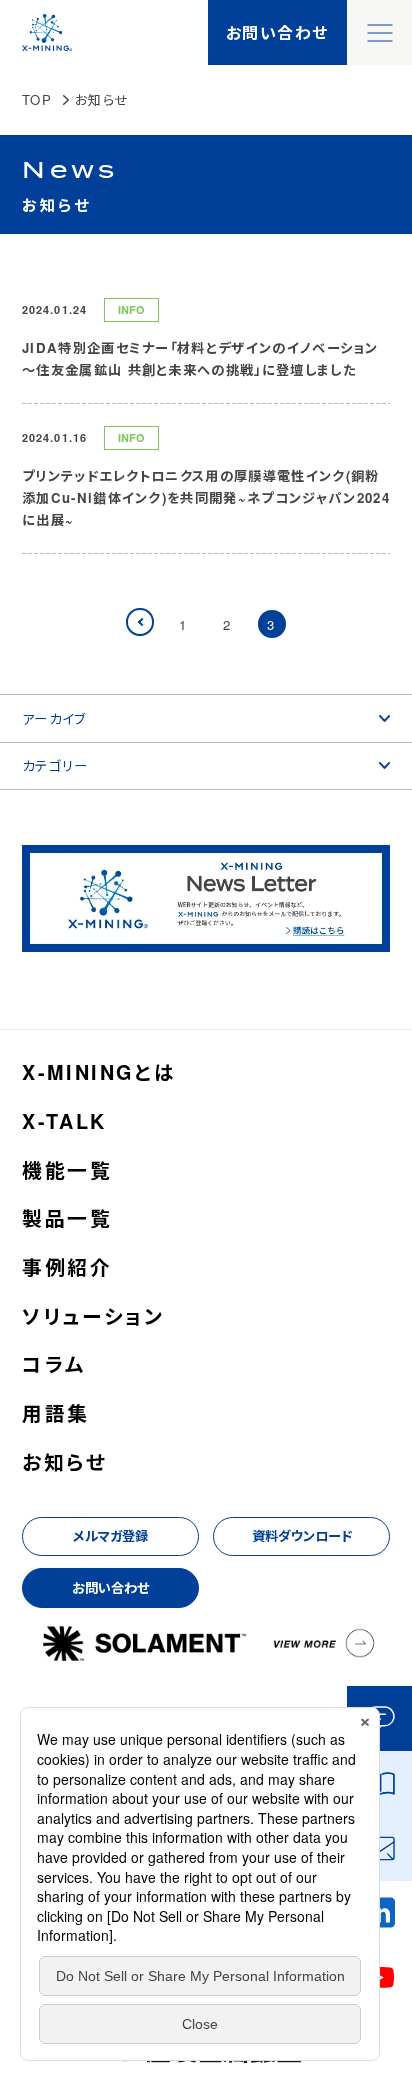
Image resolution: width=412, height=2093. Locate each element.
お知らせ (65, 1463)
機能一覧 (67, 1171)
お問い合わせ (110, 1587)
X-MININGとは (99, 1073)
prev (152, 624)
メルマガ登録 (110, 1535)
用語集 (56, 1414)
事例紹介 (67, 1268)
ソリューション (93, 1317)
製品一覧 (67, 1219)
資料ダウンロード (302, 1535)
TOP (37, 99)
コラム (54, 1365)
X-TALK (64, 1122)
